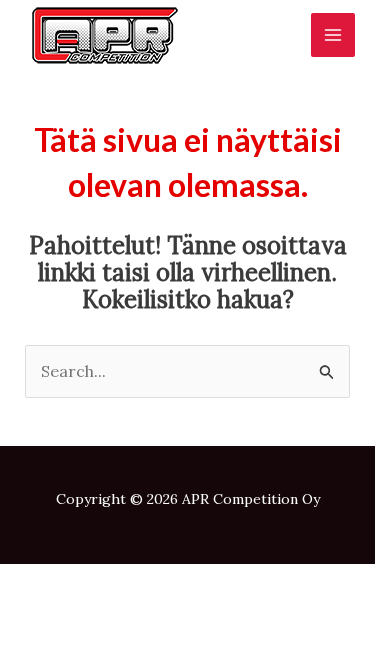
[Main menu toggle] (333, 35)
